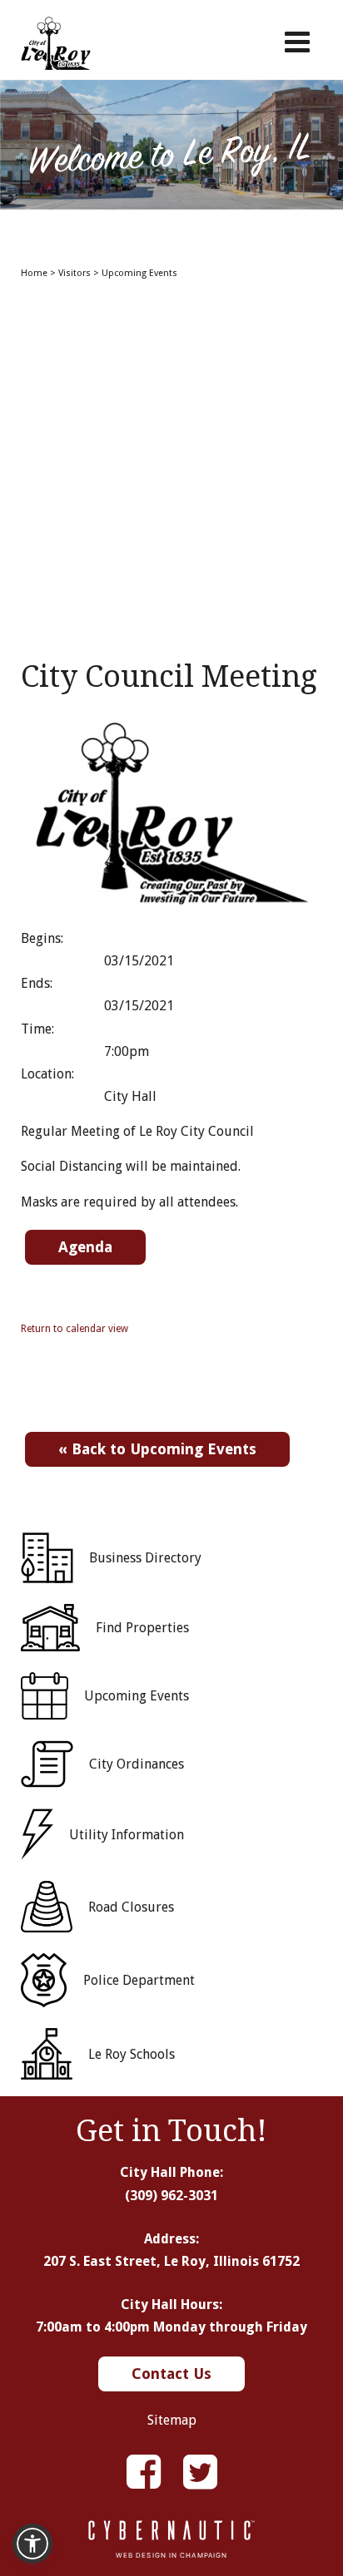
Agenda (85, 1247)
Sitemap (172, 2420)
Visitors (75, 273)
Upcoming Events (139, 273)
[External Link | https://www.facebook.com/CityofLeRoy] (144, 2472)
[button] (32, 2544)
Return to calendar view (75, 1329)
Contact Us (171, 2374)
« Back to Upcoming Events (157, 1449)
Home (34, 273)
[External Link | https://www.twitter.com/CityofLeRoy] (200, 2472)
